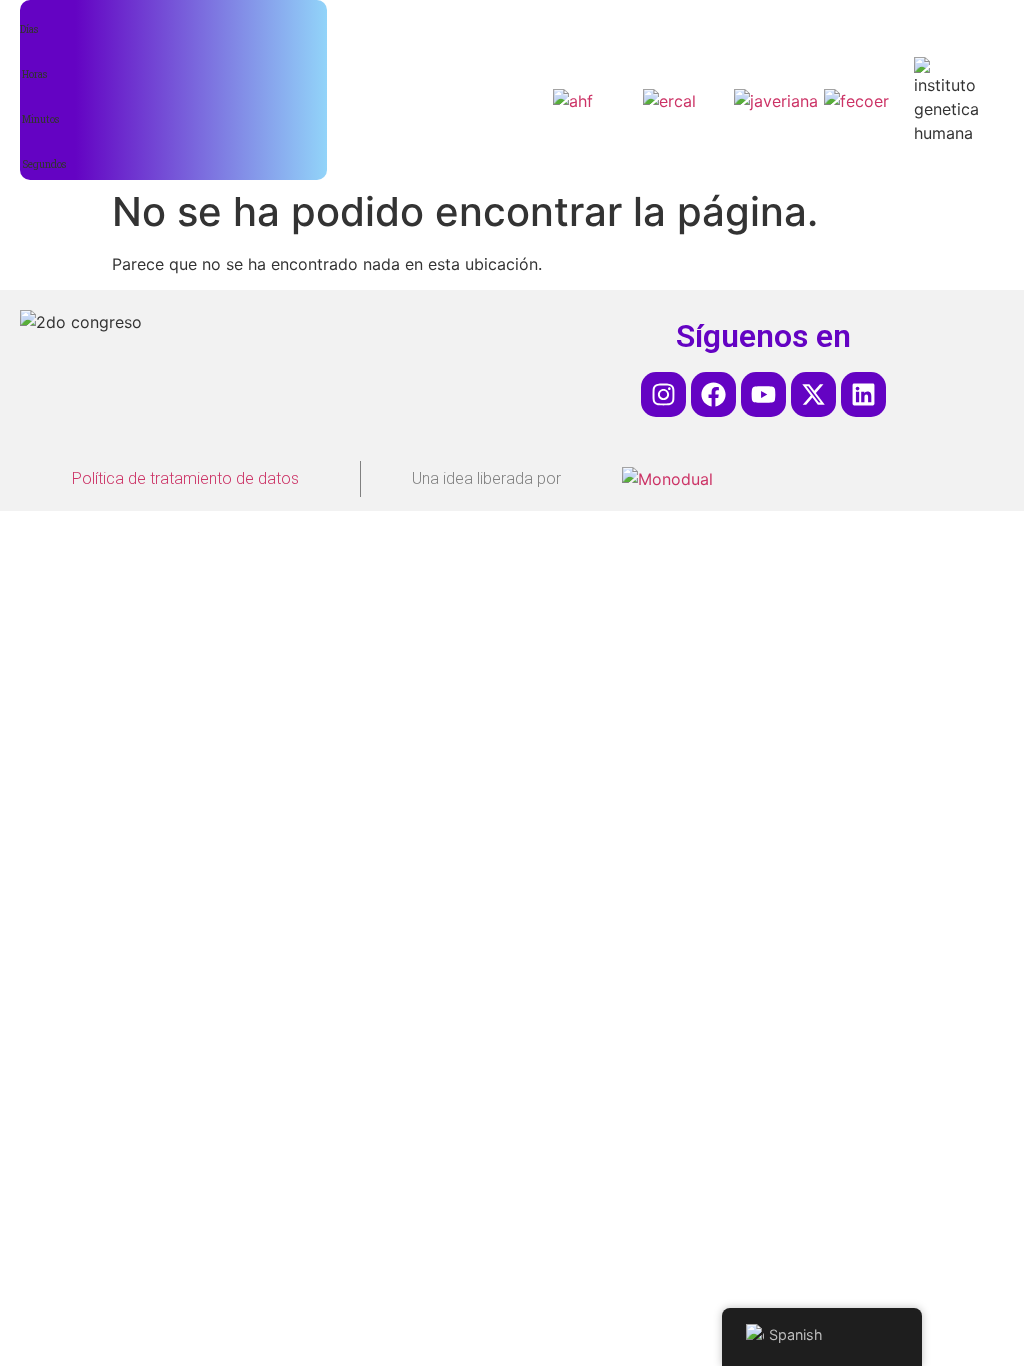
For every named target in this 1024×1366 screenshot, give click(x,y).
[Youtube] (763, 394)
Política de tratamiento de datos (185, 478)
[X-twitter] (813, 394)
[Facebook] (713, 394)
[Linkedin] (863, 394)
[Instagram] (663, 394)
